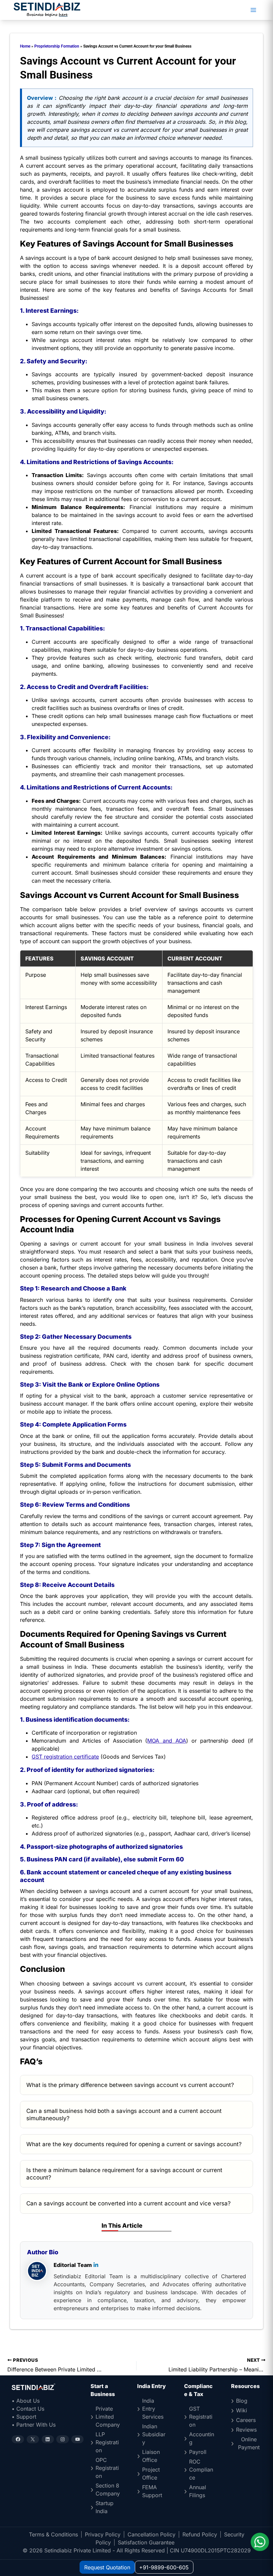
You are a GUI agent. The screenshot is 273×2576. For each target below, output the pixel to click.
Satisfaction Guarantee (146, 2542)
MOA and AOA (166, 1741)
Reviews (246, 2430)
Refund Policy (200, 2534)
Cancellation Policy (151, 2534)
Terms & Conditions (53, 2534)
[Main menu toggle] (253, 10)
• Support (24, 2417)
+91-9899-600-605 (164, 2567)
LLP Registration (107, 2442)
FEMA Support (152, 2491)
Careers (246, 2420)
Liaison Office (151, 2456)
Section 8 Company (108, 2490)
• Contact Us (28, 2409)
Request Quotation (107, 2567)
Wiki (242, 2410)
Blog (242, 2401)
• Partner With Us (34, 2425)
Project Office (151, 2474)
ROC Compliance (201, 2470)
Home (25, 46)
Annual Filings (198, 2491)
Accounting (202, 2438)
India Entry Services (153, 2409)
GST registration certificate (65, 1757)
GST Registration (201, 2417)
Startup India (105, 2507)
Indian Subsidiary (154, 2434)
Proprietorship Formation (57, 46)
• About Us (26, 2401)
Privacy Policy (103, 2534)
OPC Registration (107, 2468)
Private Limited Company (108, 2417)
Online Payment (249, 2443)
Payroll (198, 2452)
